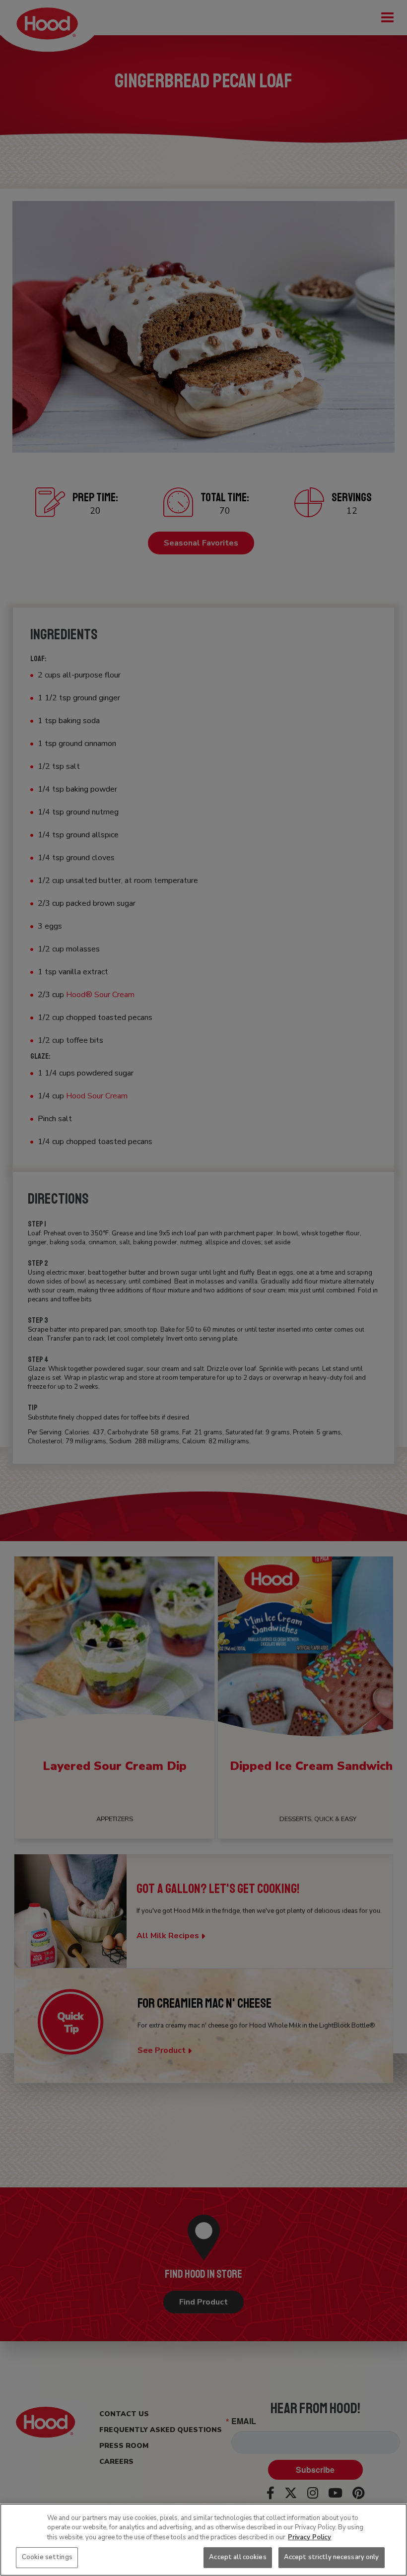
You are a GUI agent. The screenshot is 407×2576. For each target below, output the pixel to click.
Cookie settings (47, 2557)
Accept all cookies (237, 2557)
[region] (203, 2540)
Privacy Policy (309, 2537)
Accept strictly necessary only (332, 2557)
